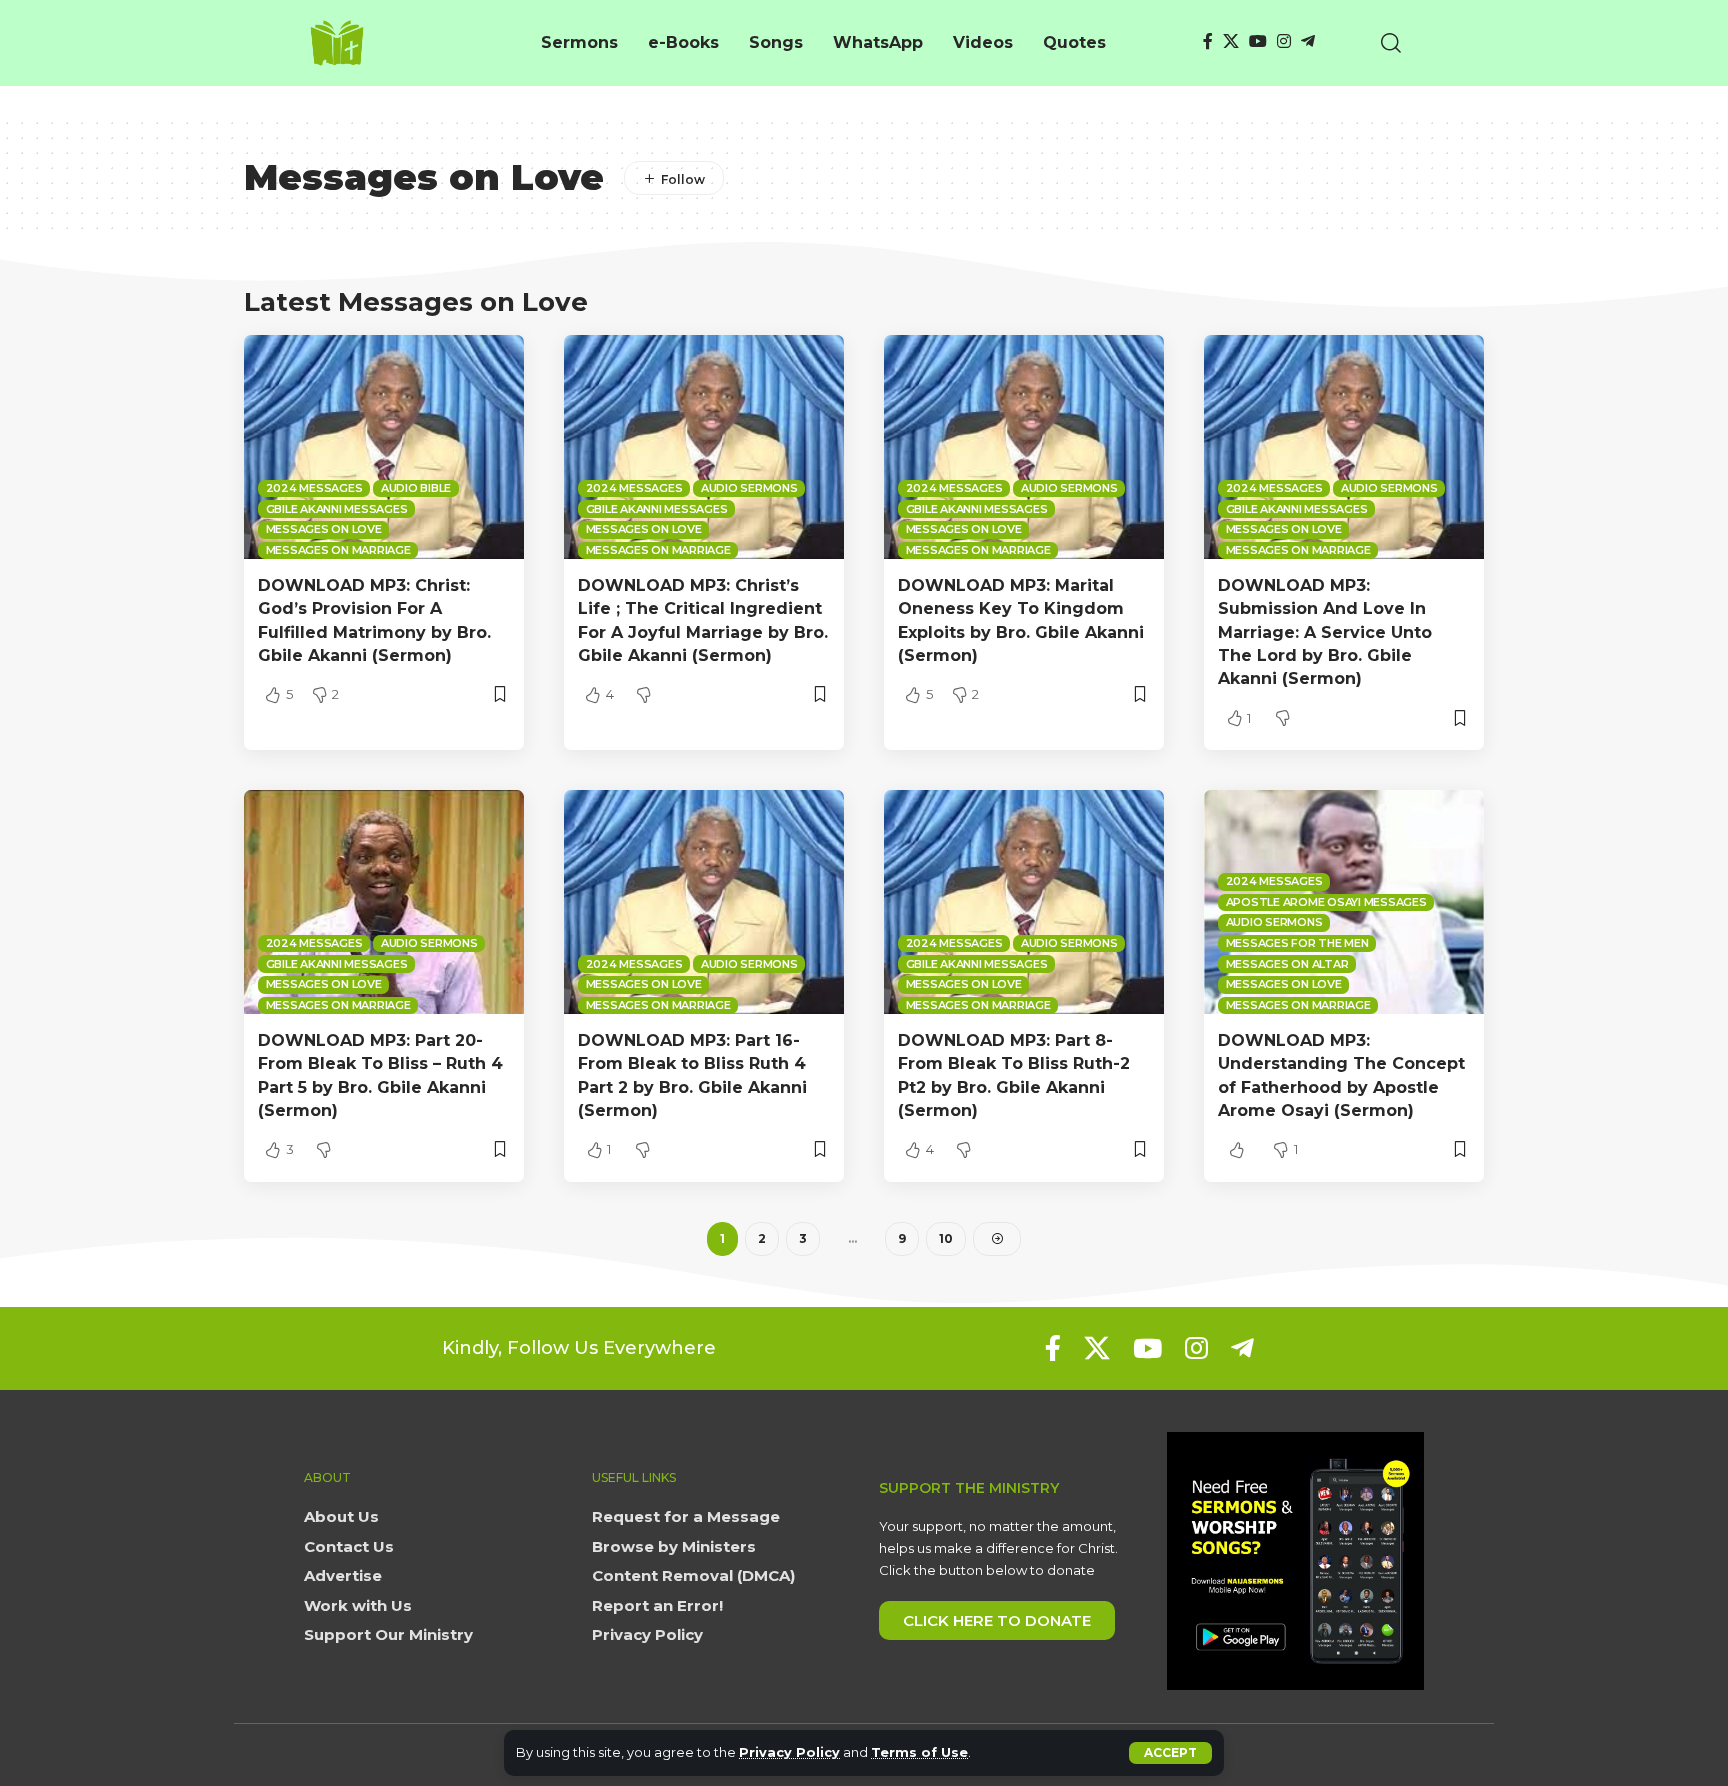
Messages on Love (324, 529)
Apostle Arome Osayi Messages (1326, 902)
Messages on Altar (1287, 964)
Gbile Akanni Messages (337, 509)
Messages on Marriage (338, 550)
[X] (1231, 41)
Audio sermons (749, 488)
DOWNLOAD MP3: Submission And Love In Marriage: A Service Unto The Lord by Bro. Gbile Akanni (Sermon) (1325, 632)
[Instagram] (1284, 41)
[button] (1170, 1753)
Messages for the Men (1297, 943)
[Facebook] (1208, 41)
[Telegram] (1308, 41)
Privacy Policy (789, 1752)
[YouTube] (1258, 41)
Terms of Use (919, 1752)
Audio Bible (416, 488)
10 (946, 1238)
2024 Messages (314, 488)
